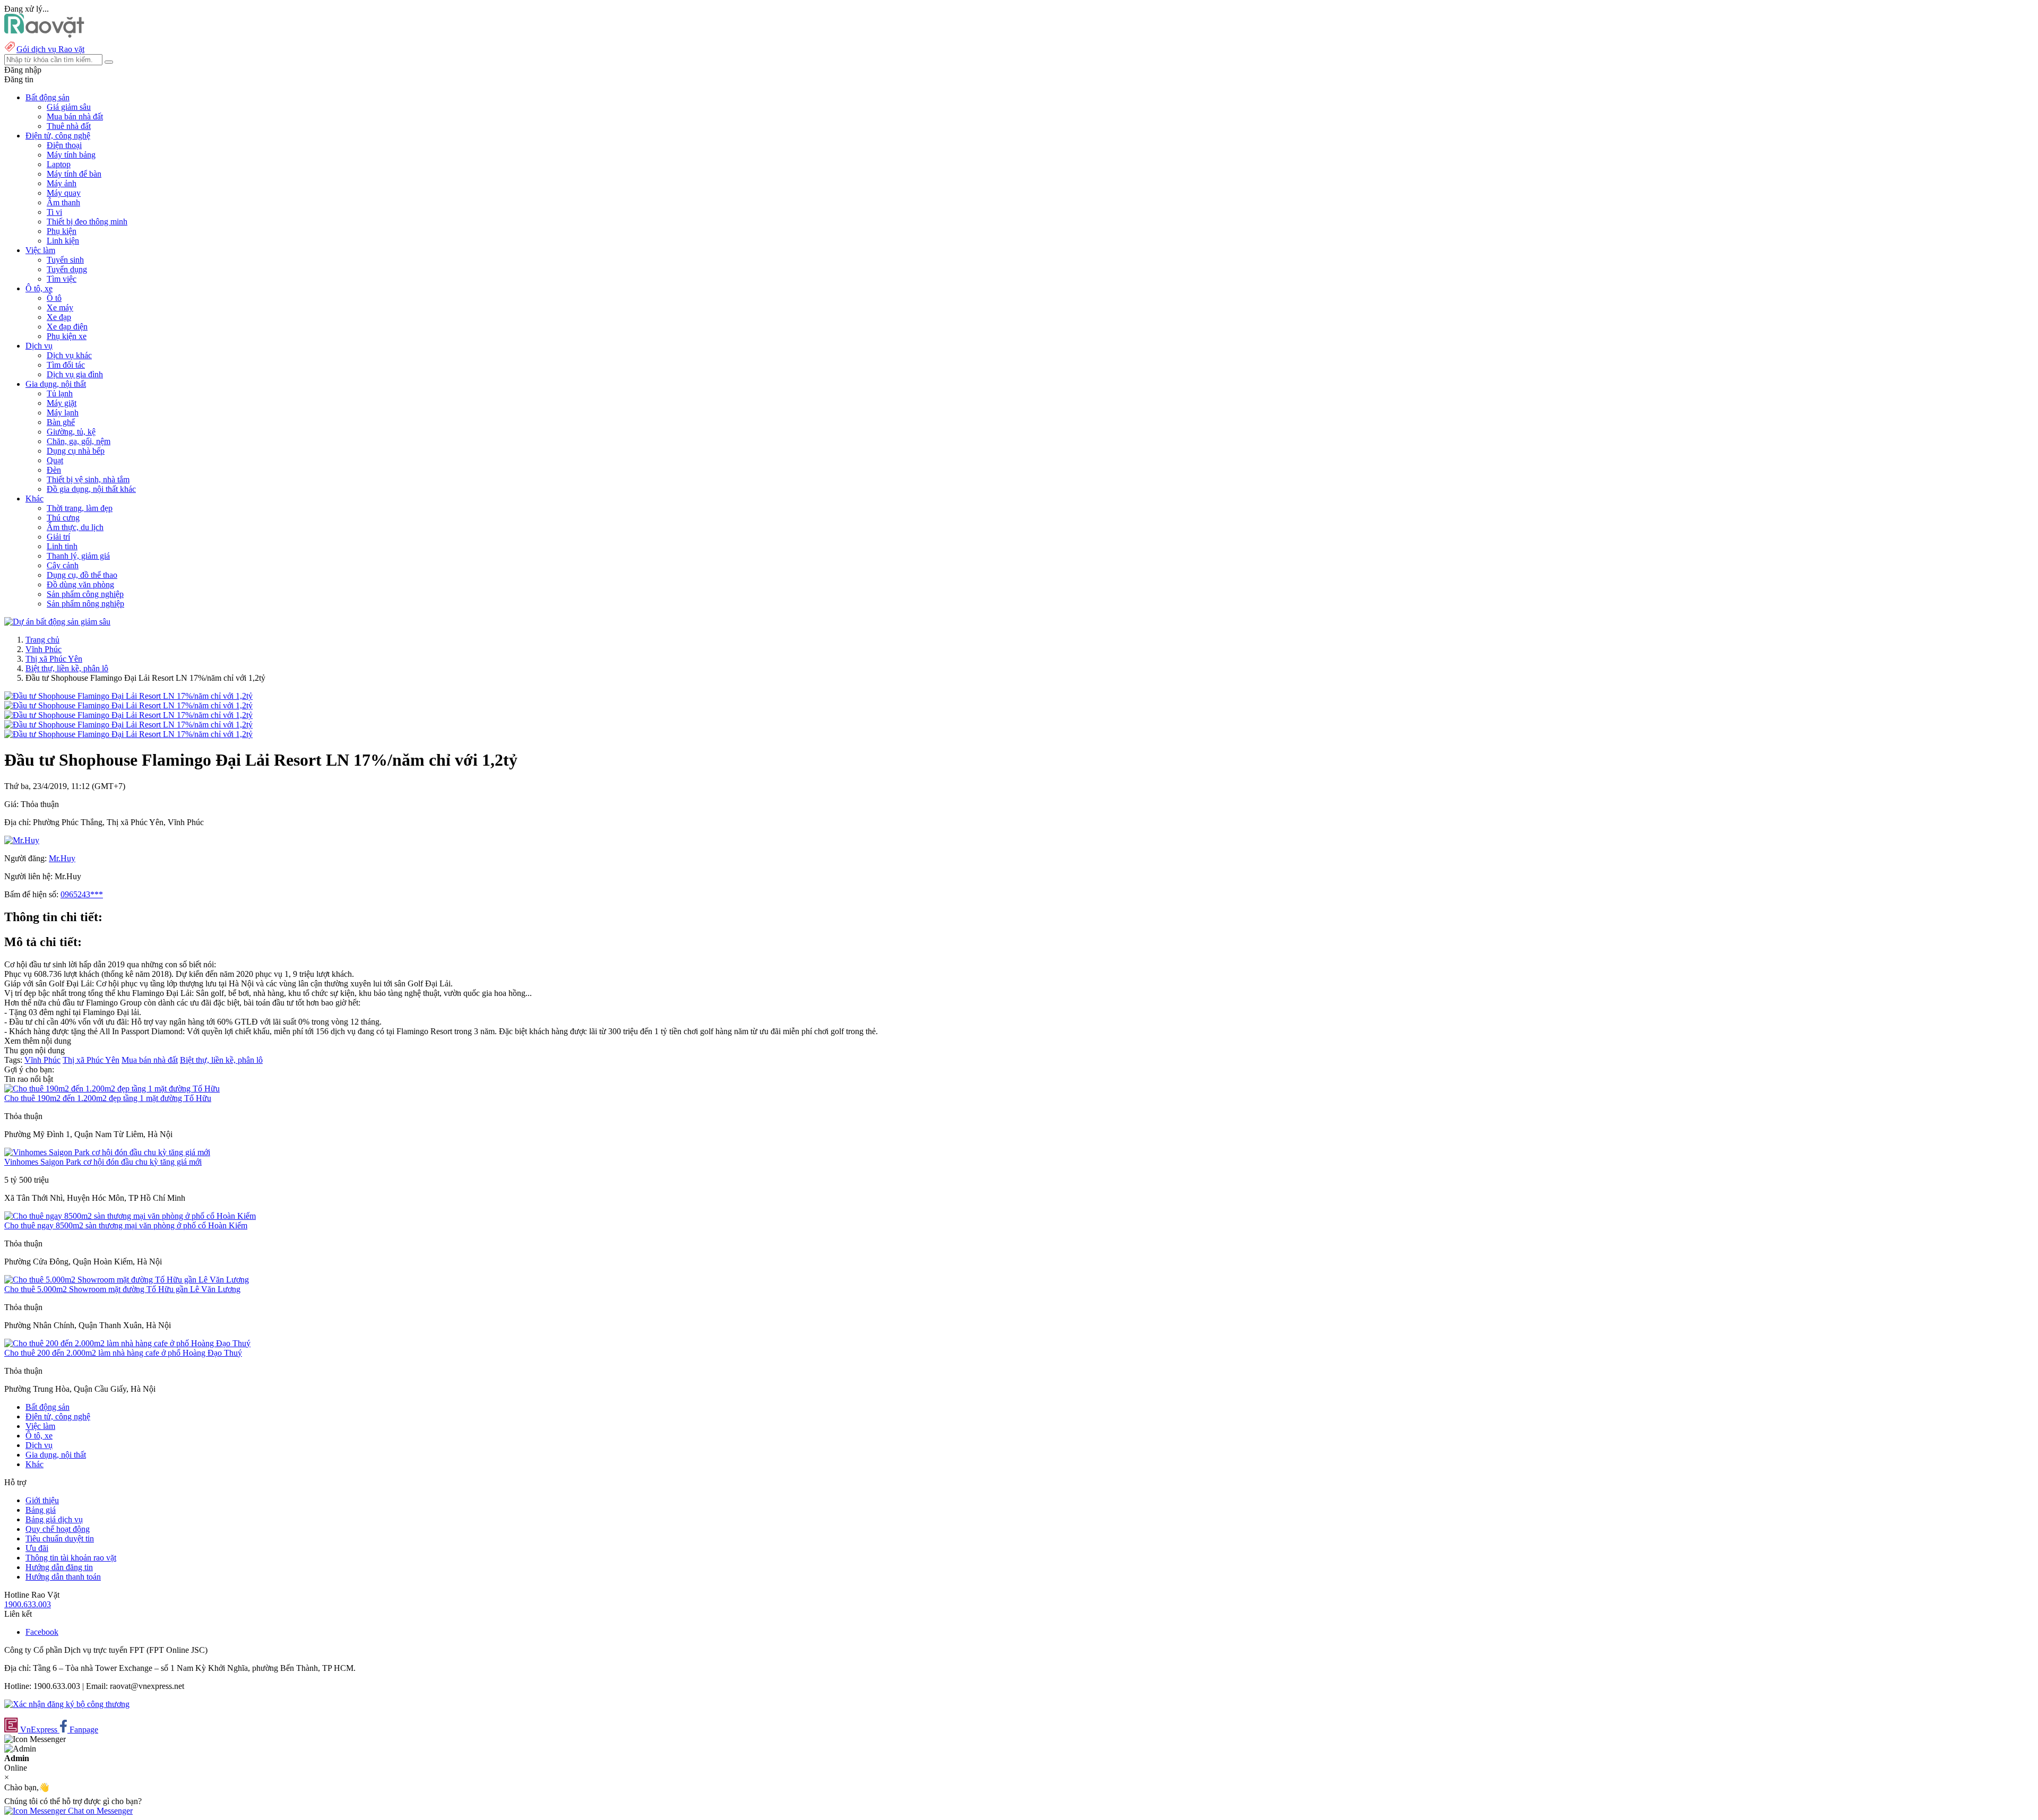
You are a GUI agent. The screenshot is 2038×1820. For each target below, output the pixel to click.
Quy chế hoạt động (58, 1529)
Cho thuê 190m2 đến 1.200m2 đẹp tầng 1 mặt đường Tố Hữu (108, 1098)
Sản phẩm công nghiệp (85, 594)
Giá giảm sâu (69, 107)
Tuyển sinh (65, 260)
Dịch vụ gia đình (75, 374)
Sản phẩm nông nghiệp (85, 604)
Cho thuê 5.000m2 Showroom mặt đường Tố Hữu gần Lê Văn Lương (122, 1289)
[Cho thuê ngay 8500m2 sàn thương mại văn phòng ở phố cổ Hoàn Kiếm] (130, 1216)
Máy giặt (62, 403)
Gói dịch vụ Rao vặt (50, 49)
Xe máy (60, 307)
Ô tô (54, 298)
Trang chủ (42, 640)
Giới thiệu (42, 1500)
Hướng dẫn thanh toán (63, 1577)
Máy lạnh (63, 413)
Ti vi (54, 212)
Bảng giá (41, 1510)
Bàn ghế (61, 422)
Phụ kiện (62, 231)
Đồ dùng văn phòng (80, 584)
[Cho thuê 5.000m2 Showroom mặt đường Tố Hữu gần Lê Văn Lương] (127, 1280)
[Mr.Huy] (22, 840)
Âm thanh (63, 202)
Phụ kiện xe (67, 336)
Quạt (55, 460)
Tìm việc (62, 279)
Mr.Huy (62, 858)
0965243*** (82, 894)
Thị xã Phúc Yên (54, 659)
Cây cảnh (63, 565)
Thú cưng (63, 518)
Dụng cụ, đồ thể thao (82, 575)
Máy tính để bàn (74, 174)
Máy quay (64, 193)
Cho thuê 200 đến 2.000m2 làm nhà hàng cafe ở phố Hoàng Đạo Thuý (123, 1353)
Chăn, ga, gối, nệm (79, 441)
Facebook (42, 1632)
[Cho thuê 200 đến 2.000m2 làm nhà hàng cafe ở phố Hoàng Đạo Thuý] (127, 1343)
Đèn (54, 470)
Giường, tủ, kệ (71, 432)
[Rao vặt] (44, 35)
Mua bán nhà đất (75, 116)
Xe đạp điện (67, 327)
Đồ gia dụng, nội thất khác (91, 489)
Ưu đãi (37, 1548)
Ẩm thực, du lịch (75, 527)
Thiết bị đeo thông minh (87, 222)
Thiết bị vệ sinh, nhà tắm (88, 479)
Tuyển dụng (67, 269)
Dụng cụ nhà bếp (76, 451)
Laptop (59, 164)
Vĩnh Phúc (44, 649)
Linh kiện (63, 241)
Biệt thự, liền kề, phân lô (67, 668)
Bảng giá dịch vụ (54, 1519)
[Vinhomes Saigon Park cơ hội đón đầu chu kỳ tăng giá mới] (107, 1152)
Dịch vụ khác (69, 355)
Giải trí (58, 537)
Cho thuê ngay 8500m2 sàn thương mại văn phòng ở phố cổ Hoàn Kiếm (126, 1225)
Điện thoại (64, 145)
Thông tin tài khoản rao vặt (71, 1558)
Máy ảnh (62, 183)
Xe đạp (59, 317)
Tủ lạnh (60, 393)
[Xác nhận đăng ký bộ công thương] (67, 1704)
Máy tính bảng (71, 155)
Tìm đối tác (66, 365)
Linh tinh (62, 546)
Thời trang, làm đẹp (80, 508)
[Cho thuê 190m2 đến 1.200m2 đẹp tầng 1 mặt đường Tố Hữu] (112, 1089)
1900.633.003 (28, 1604)
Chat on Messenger (99, 1811)
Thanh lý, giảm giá (78, 556)
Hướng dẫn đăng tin (59, 1567)
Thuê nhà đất (69, 126)
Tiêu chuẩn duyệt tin (60, 1539)
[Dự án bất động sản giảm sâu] (57, 622)
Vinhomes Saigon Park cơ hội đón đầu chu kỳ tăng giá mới (103, 1162)
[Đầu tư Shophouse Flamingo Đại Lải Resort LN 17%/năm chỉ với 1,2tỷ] (128, 696)
